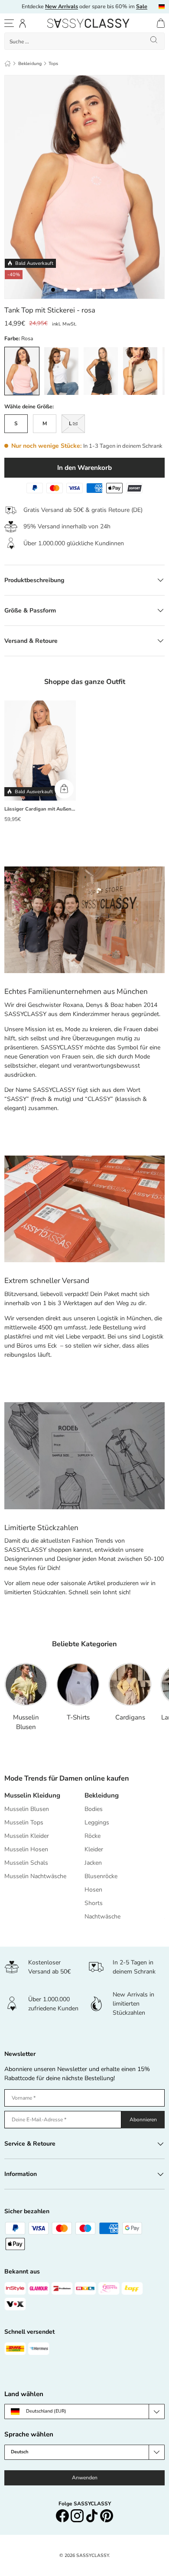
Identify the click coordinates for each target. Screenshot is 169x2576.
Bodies (94, 1809)
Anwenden (85, 2478)
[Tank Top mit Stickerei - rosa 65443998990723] (66, 290)
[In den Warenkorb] (64, 789)
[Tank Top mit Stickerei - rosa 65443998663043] (53, 290)
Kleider (94, 1849)
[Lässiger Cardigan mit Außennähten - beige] (40, 751)
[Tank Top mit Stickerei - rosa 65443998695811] (116, 290)
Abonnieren (143, 2120)
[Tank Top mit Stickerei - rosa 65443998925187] (103, 290)
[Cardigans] (130, 1684)
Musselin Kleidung (32, 1795)
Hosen (93, 1890)
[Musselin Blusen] (26, 1684)
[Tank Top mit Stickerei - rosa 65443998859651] (91, 290)
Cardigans (130, 1717)
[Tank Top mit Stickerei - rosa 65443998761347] (78, 290)
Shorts (94, 1903)
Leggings (97, 1822)
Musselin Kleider (27, 1836)
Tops (53, 64)
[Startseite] (8, 64)
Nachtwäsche (102, 1917)
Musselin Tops (24, 1822)
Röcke (93, 1836)
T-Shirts (78, 1717)
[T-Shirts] (78, 1684)
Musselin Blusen (26, 1722)
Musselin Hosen (26, 1849)
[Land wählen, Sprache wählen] (162, 7)
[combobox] (84, 41)
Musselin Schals (26, 1863)
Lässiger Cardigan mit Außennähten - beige (40, 809)
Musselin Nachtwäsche (35, 1876)
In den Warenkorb (84, 467)
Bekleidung (30, 64)
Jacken (93, 1863)
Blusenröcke (101, 1876)
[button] (161, 23)
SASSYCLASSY (93, 2555)
